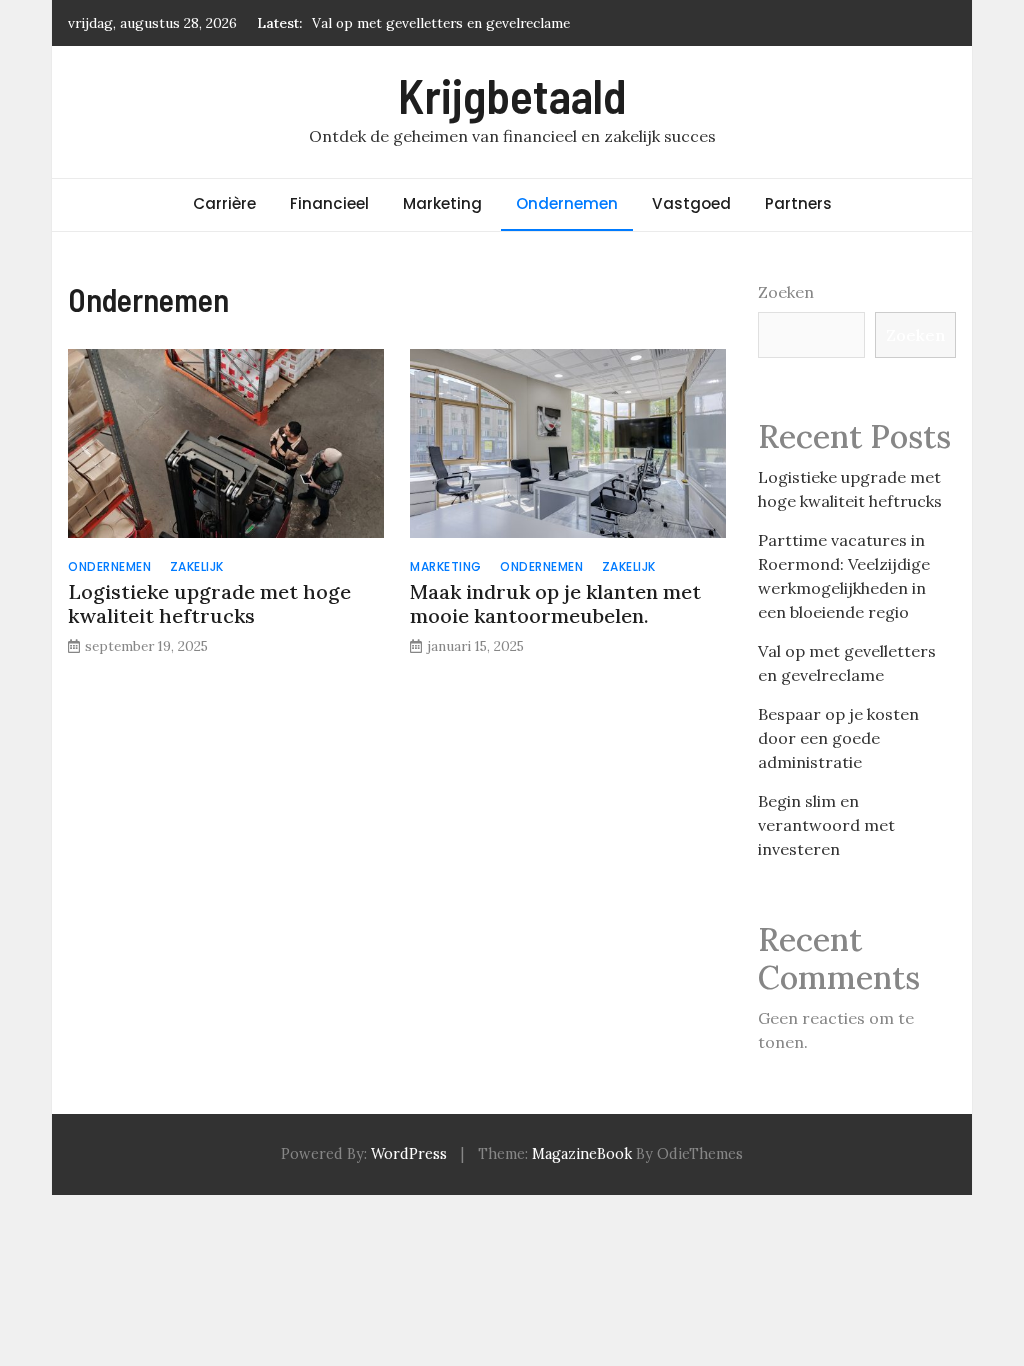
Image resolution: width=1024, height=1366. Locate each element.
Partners (798, 203)
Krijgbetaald (512, 95)
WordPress (409, 1154)
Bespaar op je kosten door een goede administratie (838, 738)
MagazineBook (582, 1154)
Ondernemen (567, 203)
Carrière (224, 203)
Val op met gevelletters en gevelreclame (441, 23)
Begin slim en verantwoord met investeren (826, 825)
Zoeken (786, 292)
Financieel (329, 203)
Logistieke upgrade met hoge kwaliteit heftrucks (209, 603)
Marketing (442, 203)
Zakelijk (197, 566)
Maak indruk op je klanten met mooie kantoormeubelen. (555, 603)
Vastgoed (691, 203)
